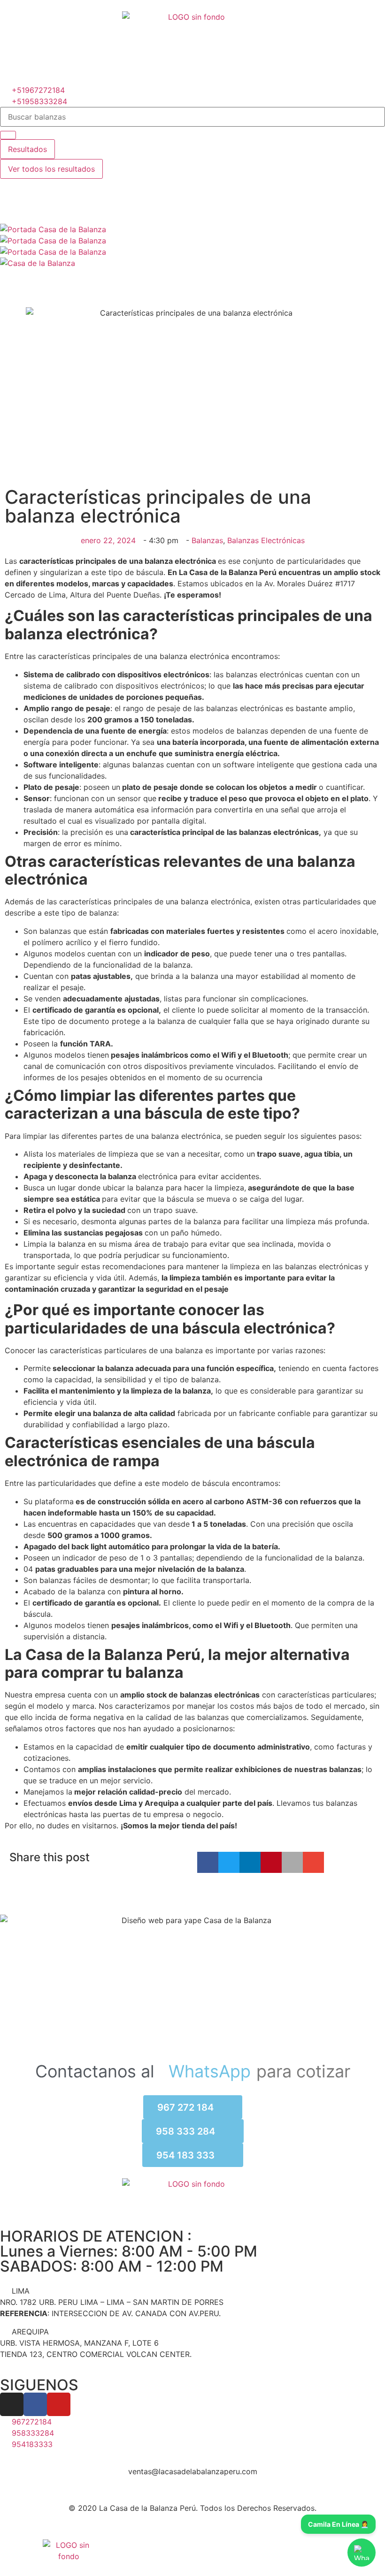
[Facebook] (35, 2404)
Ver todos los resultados (51, 169)
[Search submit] (8, 135)
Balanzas (207, 540)
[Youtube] (59, 2404)
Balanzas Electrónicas (266, 540)
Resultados (27, 149)
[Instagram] (12, 2404)
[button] (208, 1862)
